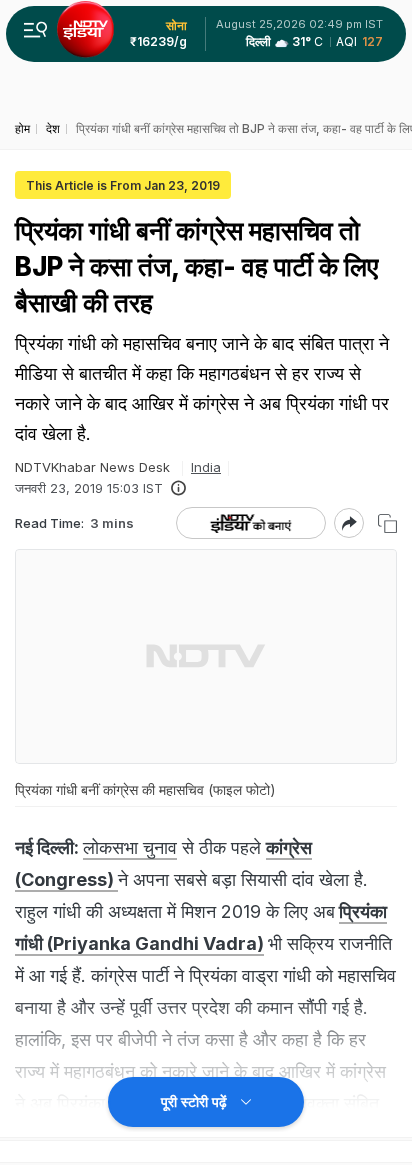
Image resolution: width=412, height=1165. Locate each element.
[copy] (387, 523)
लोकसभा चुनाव (130, 847)
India (206, 467)
